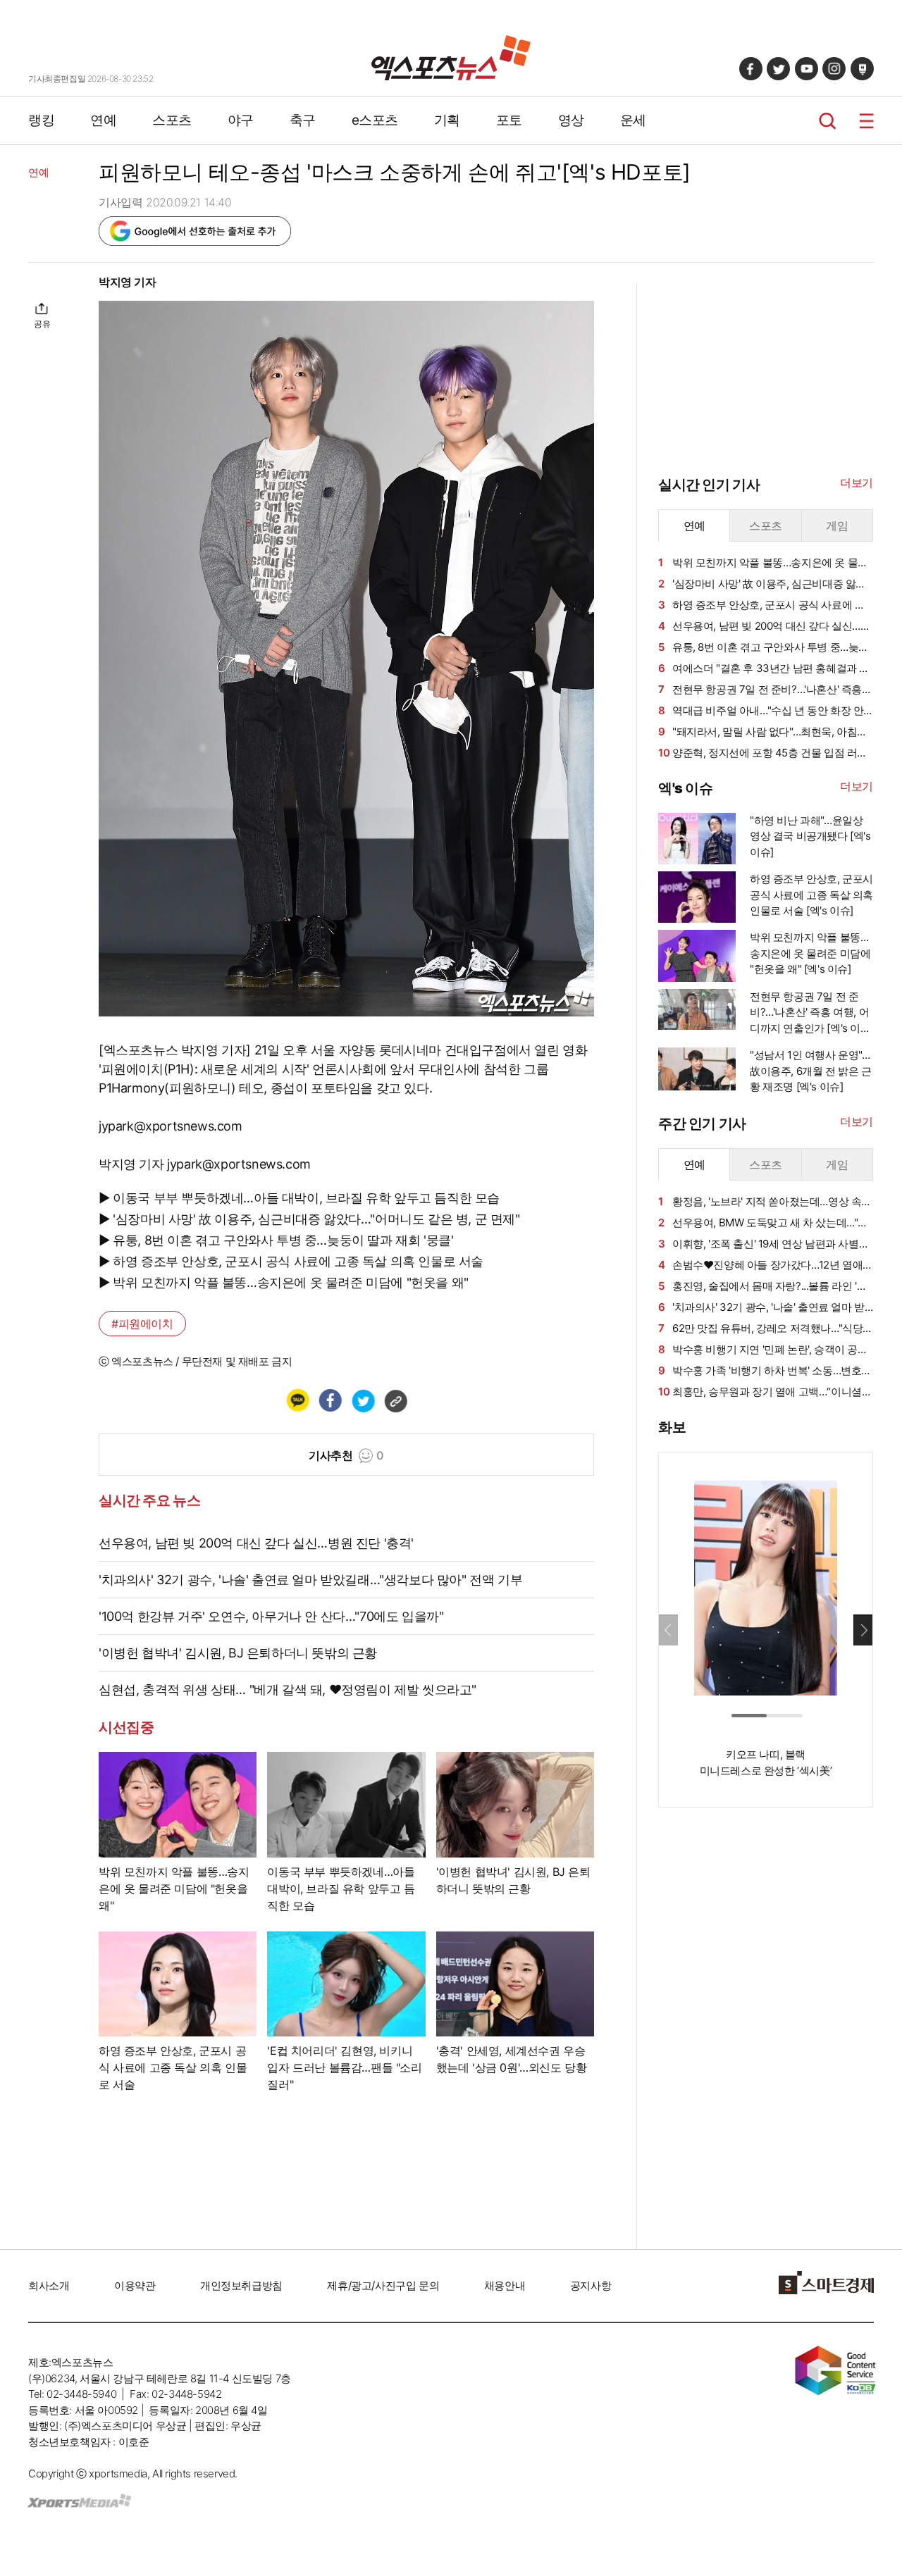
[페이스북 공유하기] (330, 1400)
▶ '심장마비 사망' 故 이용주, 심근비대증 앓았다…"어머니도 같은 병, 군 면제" (309, 1219)
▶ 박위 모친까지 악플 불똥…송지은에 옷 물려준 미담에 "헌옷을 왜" (284, 1282)
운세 (633, 120)
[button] (863, 1630)
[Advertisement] (764, 2033)
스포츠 (172, 120)
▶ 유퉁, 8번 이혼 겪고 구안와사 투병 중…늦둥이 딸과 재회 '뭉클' (276, 1240)
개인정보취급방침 (241, 2285)
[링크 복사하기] (395, 1400)
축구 (303, 120)
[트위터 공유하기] (363, 1400)
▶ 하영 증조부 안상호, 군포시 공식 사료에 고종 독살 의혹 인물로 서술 (291, 1261)
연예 (103, 120)
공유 (42, 324)
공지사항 (591, 2285)
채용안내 (505, 2285)
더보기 (857, 483)
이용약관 (135, 2285)
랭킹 (41, 120)
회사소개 (49, 2285)
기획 (447, 120)
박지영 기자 (128, 282)
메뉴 (866, 121)
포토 (509, 120)
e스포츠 (375, 120)
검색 (828, 121)
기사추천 (346, 1455)
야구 (241, 120)
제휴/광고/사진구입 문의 (383, 2285)
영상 (571, 120)
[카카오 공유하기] (297, 1400)
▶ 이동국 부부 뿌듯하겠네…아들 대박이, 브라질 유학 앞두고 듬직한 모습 (299, 1198)
